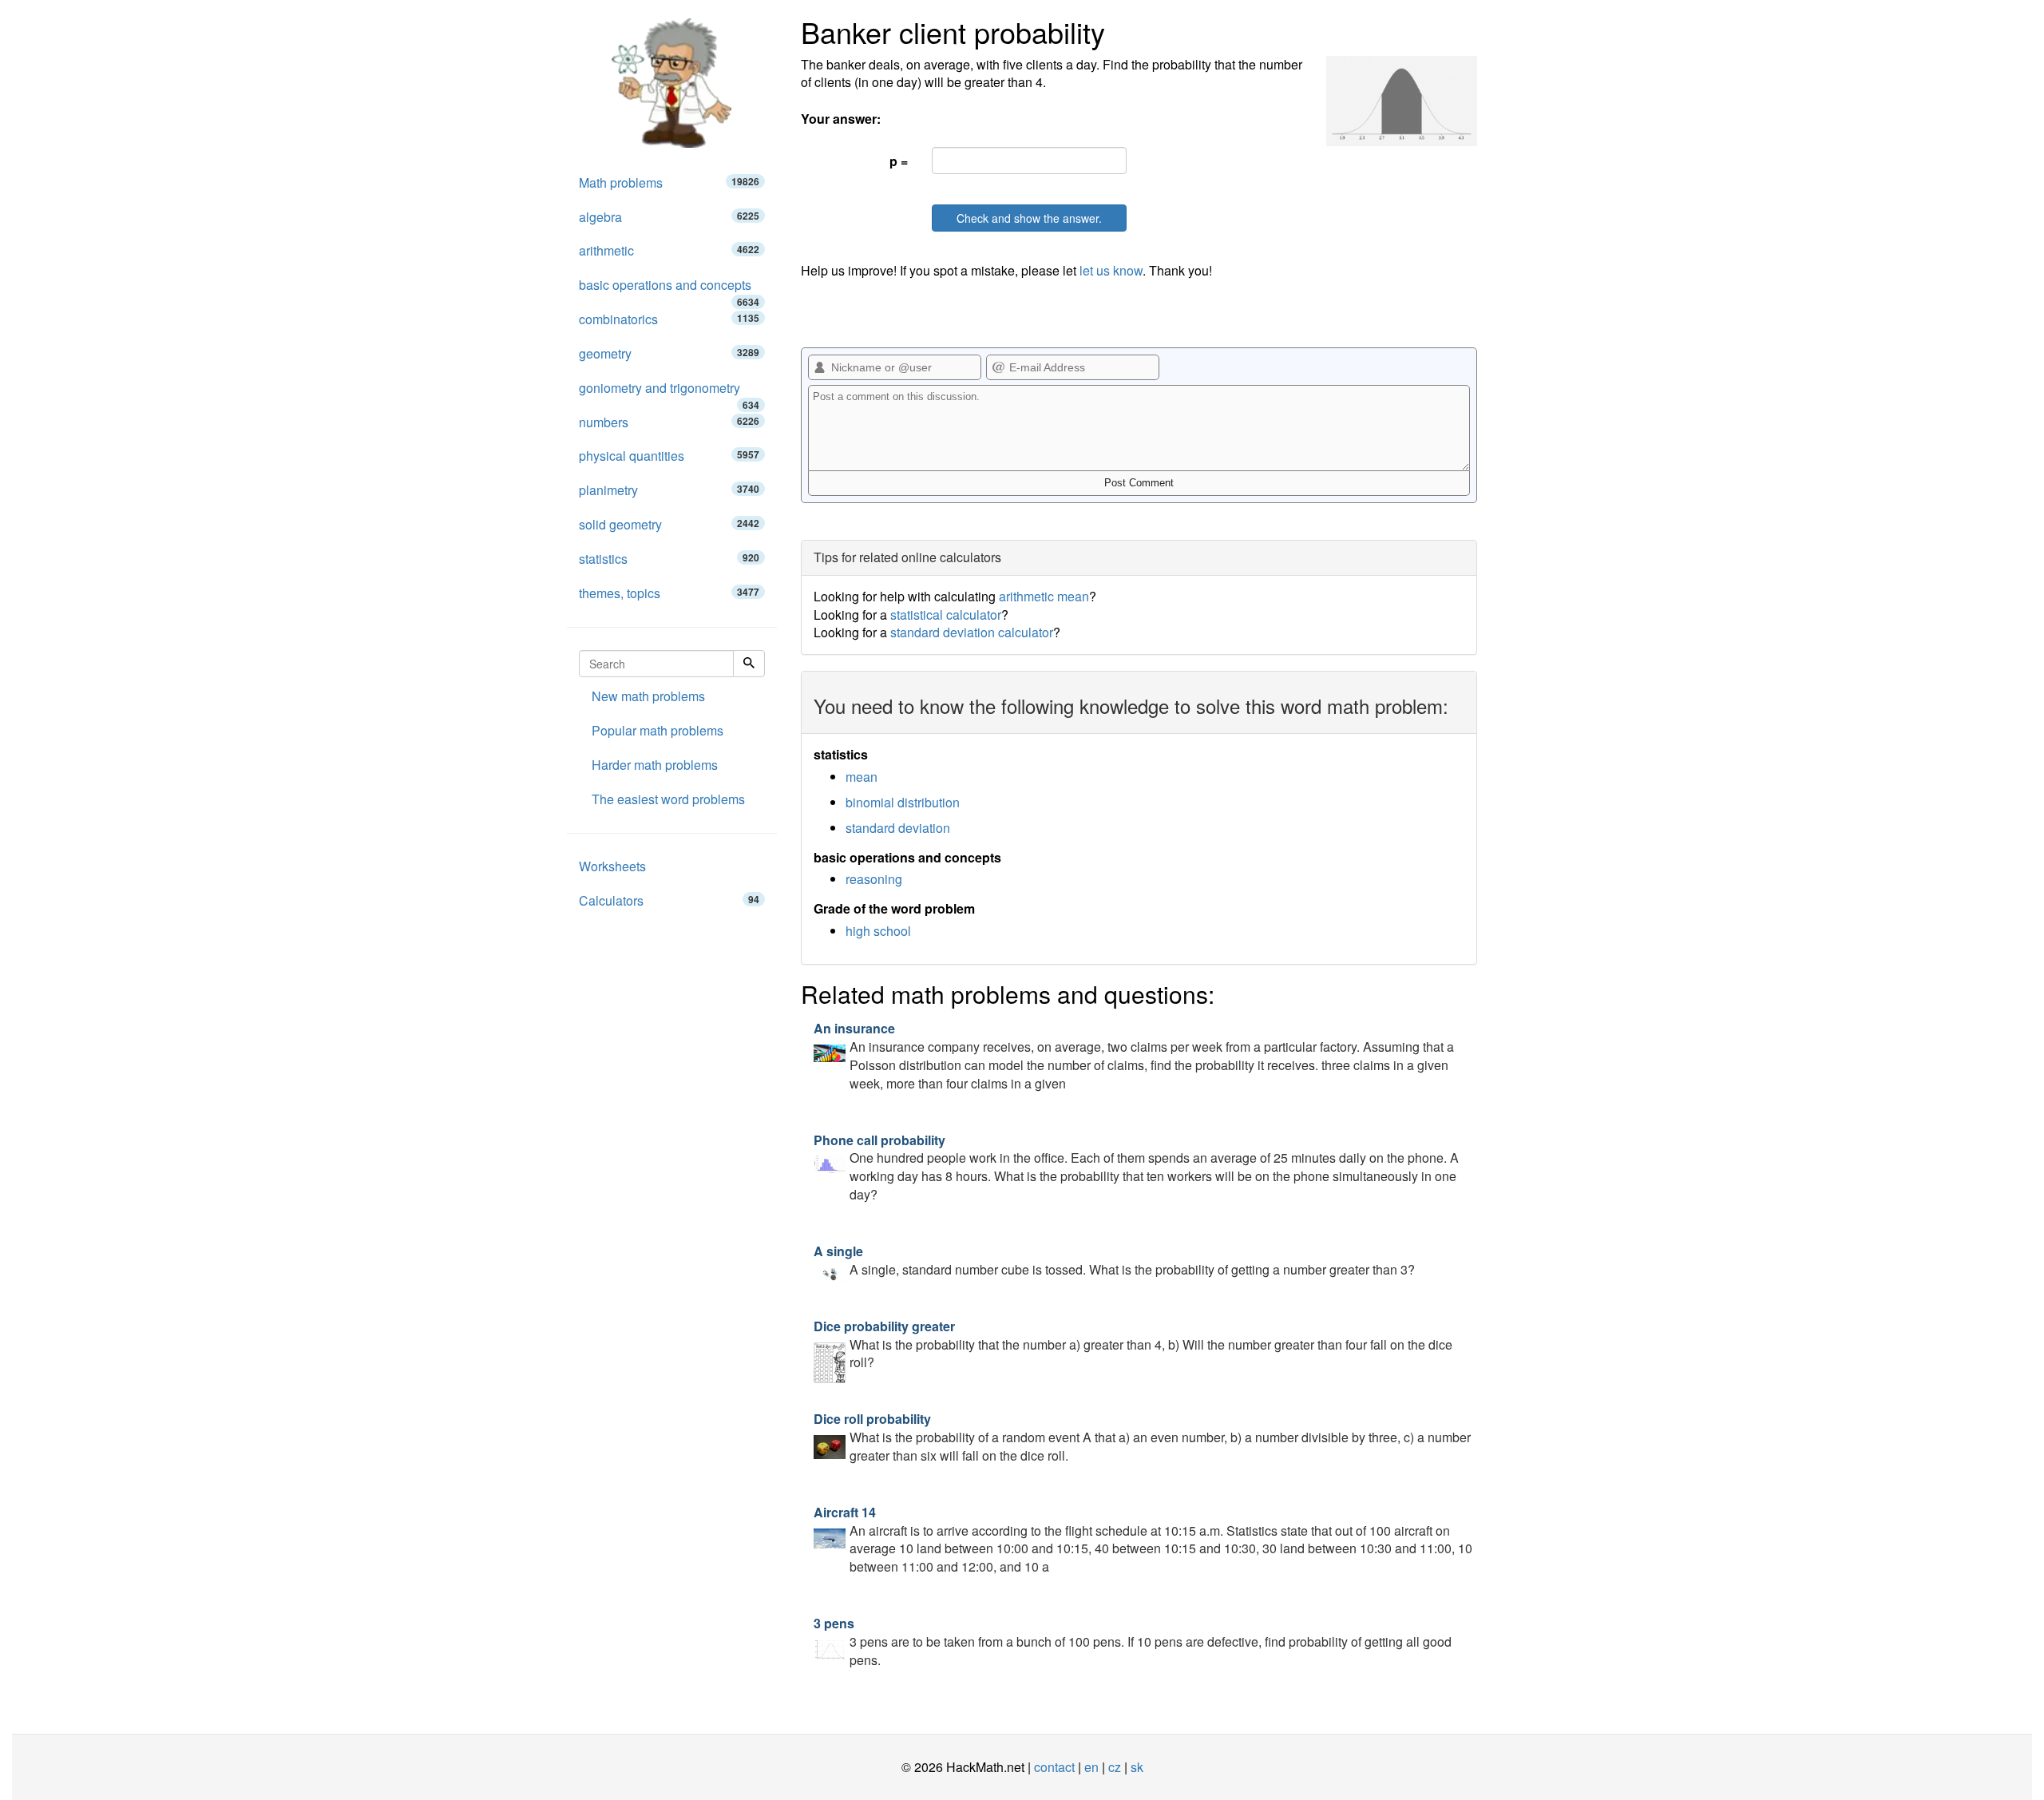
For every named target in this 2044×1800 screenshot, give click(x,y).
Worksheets (612, 866)
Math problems (669, 182)
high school (878, 931)
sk (1137, 1767)
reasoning (874, 879)
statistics (669, 559)
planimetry (669, 490)
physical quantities (669, 456)
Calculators (669, 900)
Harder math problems (655, 765)
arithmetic (669, 250)
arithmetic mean (1044, 596)
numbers (669, 422)
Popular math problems (658, 730)
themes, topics (669, 593)
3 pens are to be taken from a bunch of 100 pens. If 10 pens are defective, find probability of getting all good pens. (1133, 1641)
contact (1054, 1767)
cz (1115, 1767)
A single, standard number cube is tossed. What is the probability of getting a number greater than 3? (1114, 1260)
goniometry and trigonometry (669, 392)
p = (899, 161)
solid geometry (669, 524)
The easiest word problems (668, 799)
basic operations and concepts (669, 289)
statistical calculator (946, 615)
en (1091, 1767)
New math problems (648, 696)
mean (862, 777)
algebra (669, 217)
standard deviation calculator (972, 632)
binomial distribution (903, 802)
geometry (669, 353)
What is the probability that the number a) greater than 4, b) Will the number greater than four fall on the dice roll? (1133, 1344)
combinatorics (669, 319)
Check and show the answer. (1029, 218)
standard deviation (898, 828)
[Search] (749, 664)
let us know (1111, 270)
